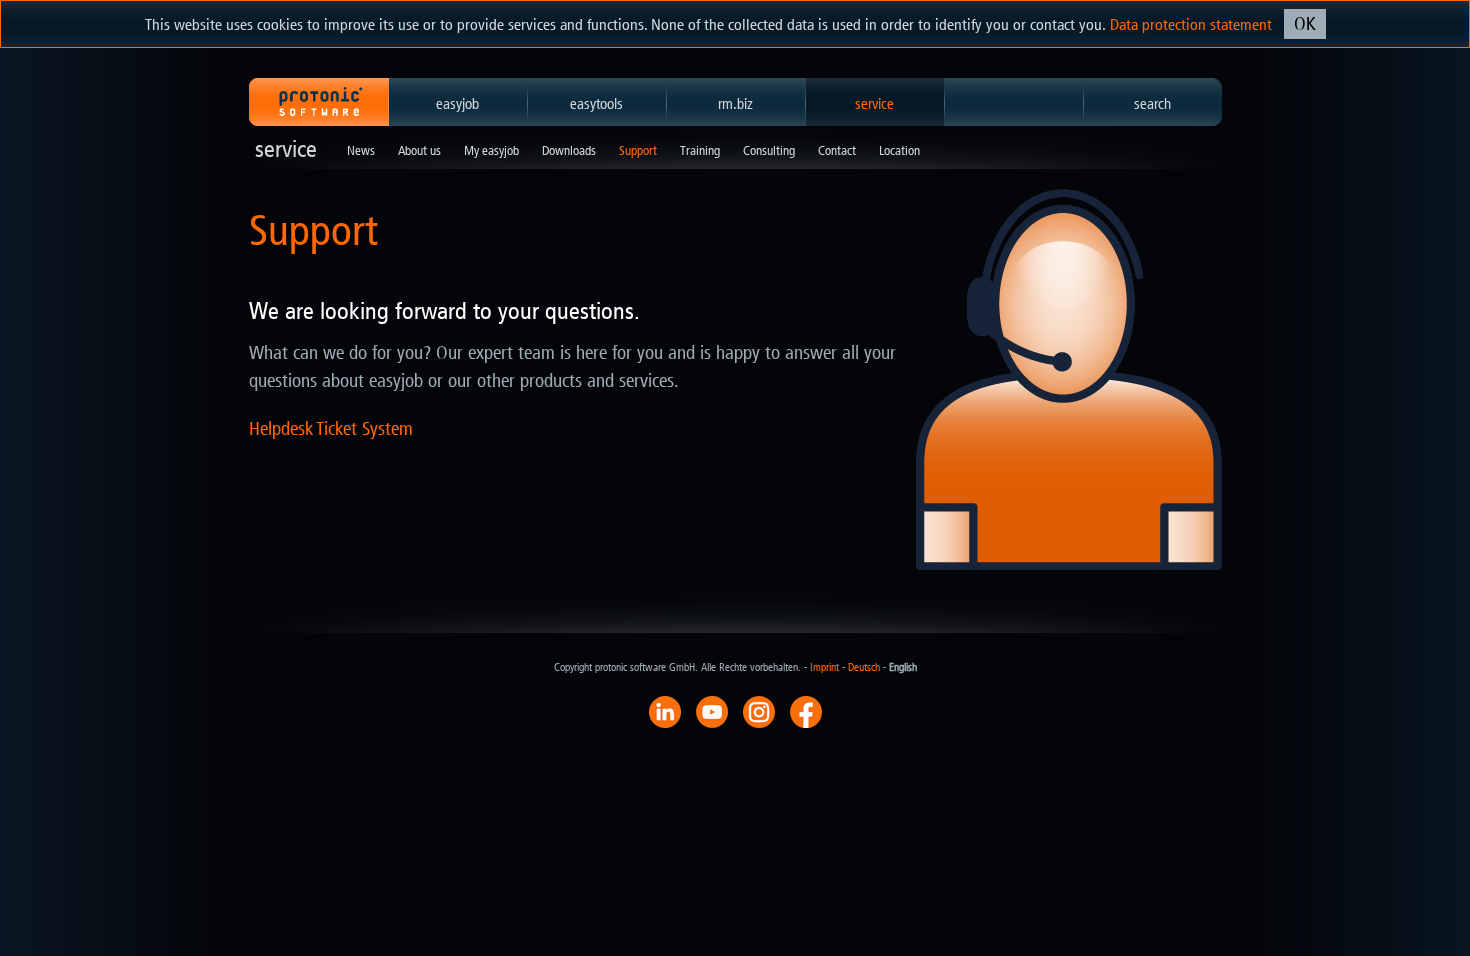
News (361, 150)
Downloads (569, 150)
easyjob (457, 104)
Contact (837, 150)
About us (419, 150)
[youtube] (712, 711)
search (1152, 104)
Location (899, 150)
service (874, 104)
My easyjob (491, 150)
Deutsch (864, 667)
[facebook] (806, 711)
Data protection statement (1191, 24)
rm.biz (735, 104)
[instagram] (759, 711)
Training (700, 150)
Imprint (824, 667)
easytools (596, 104)
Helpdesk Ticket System (331, 429)
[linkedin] (665, 711)
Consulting (769, 150)
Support (638, 150)
